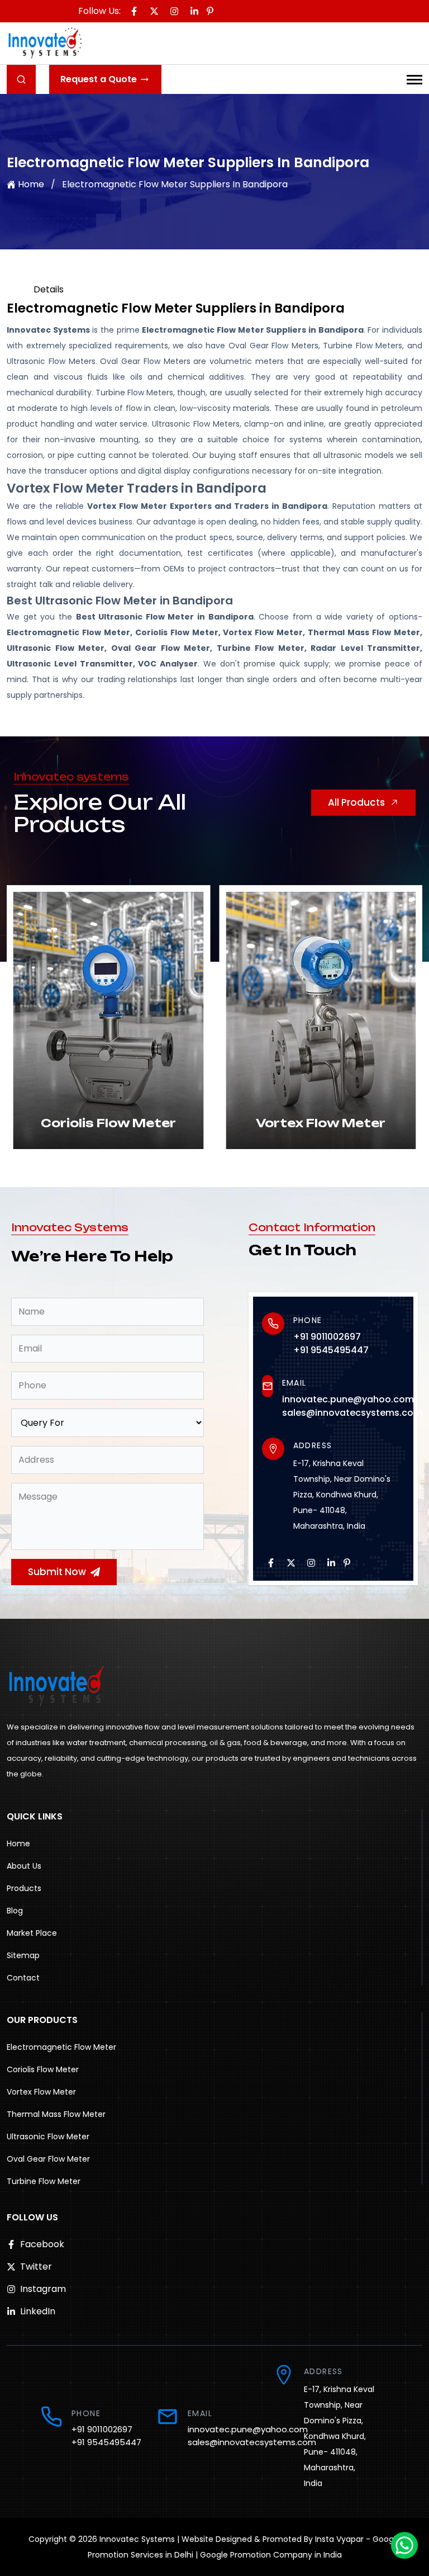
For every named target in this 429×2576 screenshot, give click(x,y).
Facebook (42, 2244)
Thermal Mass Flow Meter (56, 2114)
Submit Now (57, 1572)
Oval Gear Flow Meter (48, 2159)
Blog (15, 1911)
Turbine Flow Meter (44, 2181)
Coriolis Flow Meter (43, 2069)
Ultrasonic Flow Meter (48, 2137)
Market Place (32, 1933)
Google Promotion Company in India (271, 2555)
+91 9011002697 (327, 1337)
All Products (356, 802)
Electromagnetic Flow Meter (61, 2047)
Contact (23, 1978)
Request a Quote (99, 79)
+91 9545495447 (331, 1350)
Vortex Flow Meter (41, 2092)
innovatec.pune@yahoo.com (348, 1399)
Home (31, 184)
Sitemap (23, 1955)
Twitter (36, 2267)
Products (24, 1888)
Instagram (43, 2289)
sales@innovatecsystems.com (352, 1413)
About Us (24, 1866)
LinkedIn (38, 2311)
